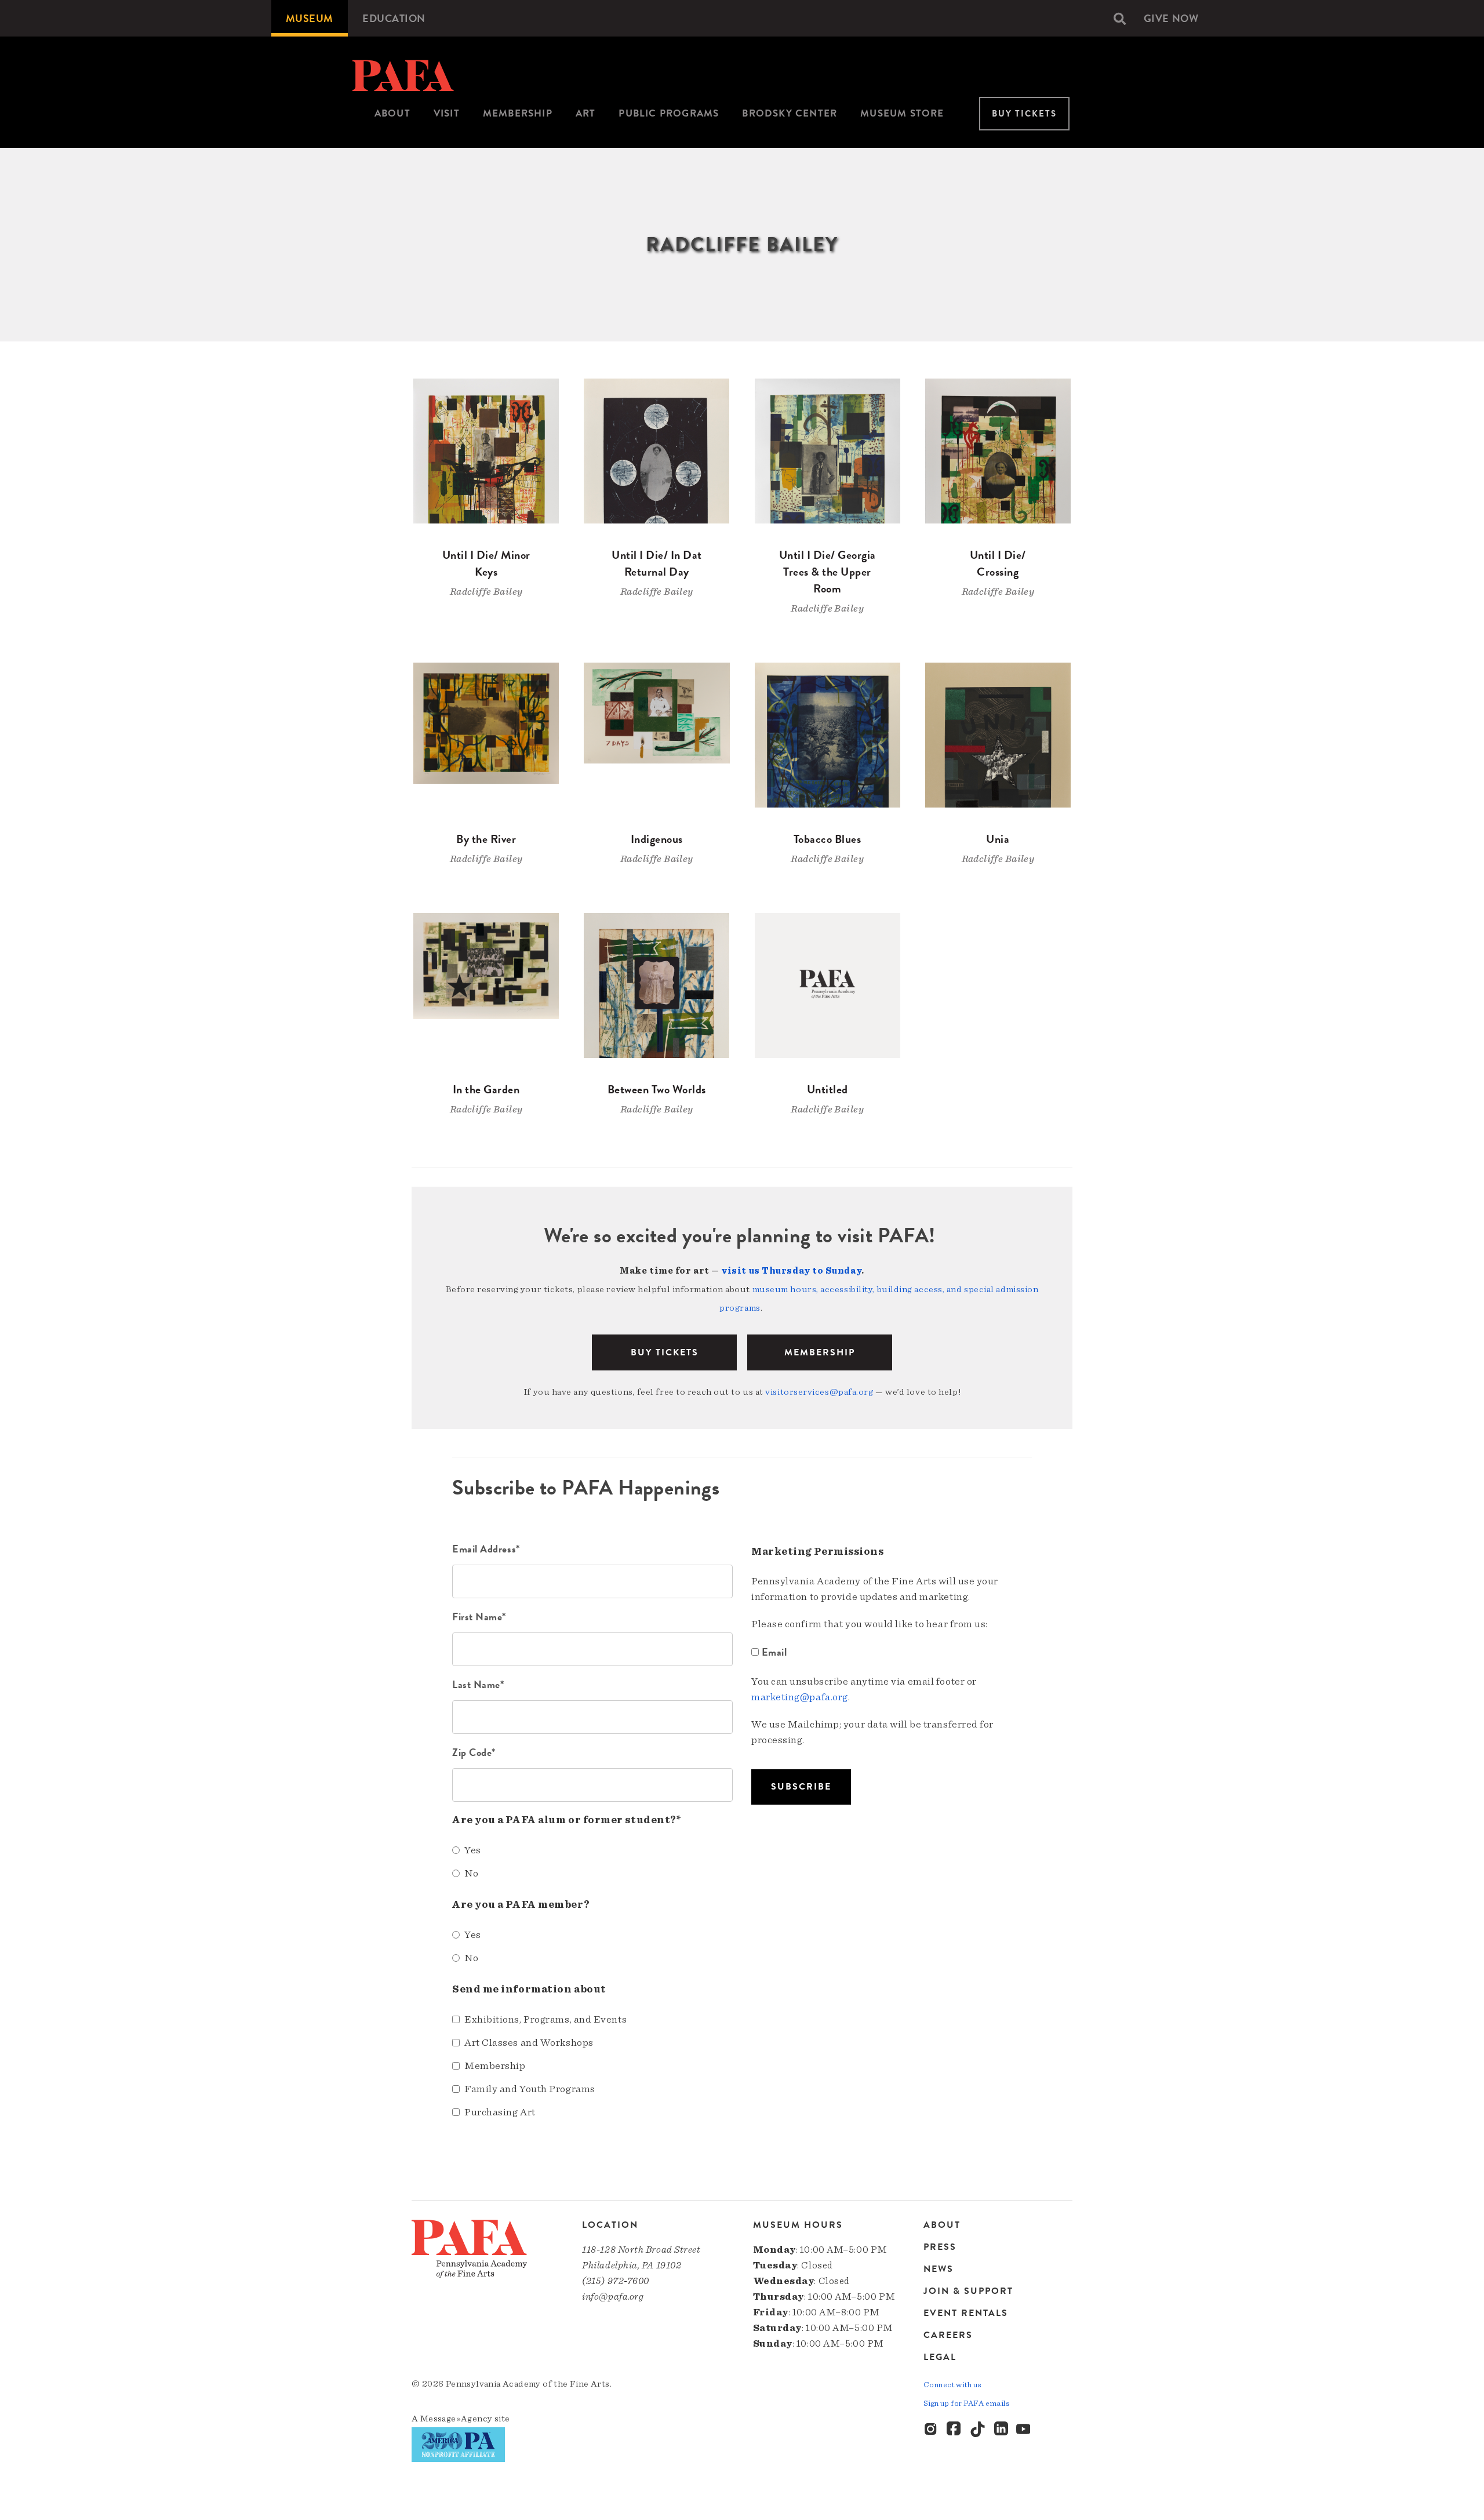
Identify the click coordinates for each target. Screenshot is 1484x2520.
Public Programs (669, 113)
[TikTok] (978, 2430)
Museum (310, 18)
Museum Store (902, 113)
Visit (447, 113)
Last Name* (478, 1684)
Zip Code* (474, 1752)
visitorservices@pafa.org (819, 1392)
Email (774, 1652)
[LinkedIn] (1001, 2430)
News (939, 2269)
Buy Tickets (1024, 114)
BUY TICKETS (665, 1352)
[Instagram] (932, 2430)
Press (940, 2247)
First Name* (479, 1617)
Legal (940, 2357)
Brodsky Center (790, 113)
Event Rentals (966, 2313)
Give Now (1171, 18)
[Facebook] (955, 2430)
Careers (948, 2335)
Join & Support (968, 2291)
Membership (518, 113)
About (392, 113)
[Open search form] (1120, 19)
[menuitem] (310, 18)
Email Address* (486, 1549)
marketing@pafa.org (800, 1697)
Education (394, 18)
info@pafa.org (613, 2297)
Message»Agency (457, 2419)
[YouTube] (1024, 2430)
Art (586, 113)
